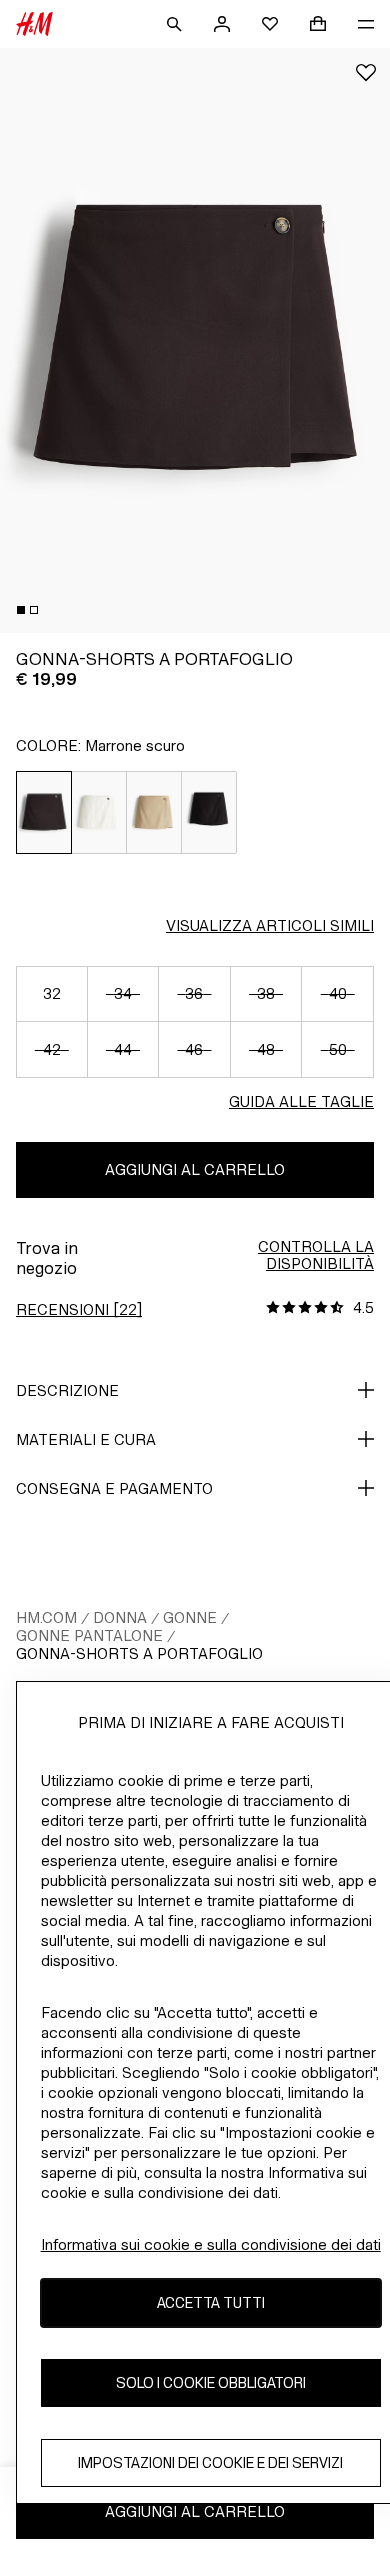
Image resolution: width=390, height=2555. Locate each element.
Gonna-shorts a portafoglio (139, 1653)
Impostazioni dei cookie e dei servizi (210, 2462)
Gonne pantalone (89, 1635)
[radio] (44, 812)
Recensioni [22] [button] (79, 1309)
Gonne (190, 1617)
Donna (120, 1617)
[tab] (21, 610)
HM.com (46, 1617)
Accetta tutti (211, 2302)
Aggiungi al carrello (195, 1169)
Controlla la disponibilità (316, 1255)
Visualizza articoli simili (270, 925)
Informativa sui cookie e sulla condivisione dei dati (211, 2244)
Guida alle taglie (301, 1101)
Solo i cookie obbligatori (211, 2382)
